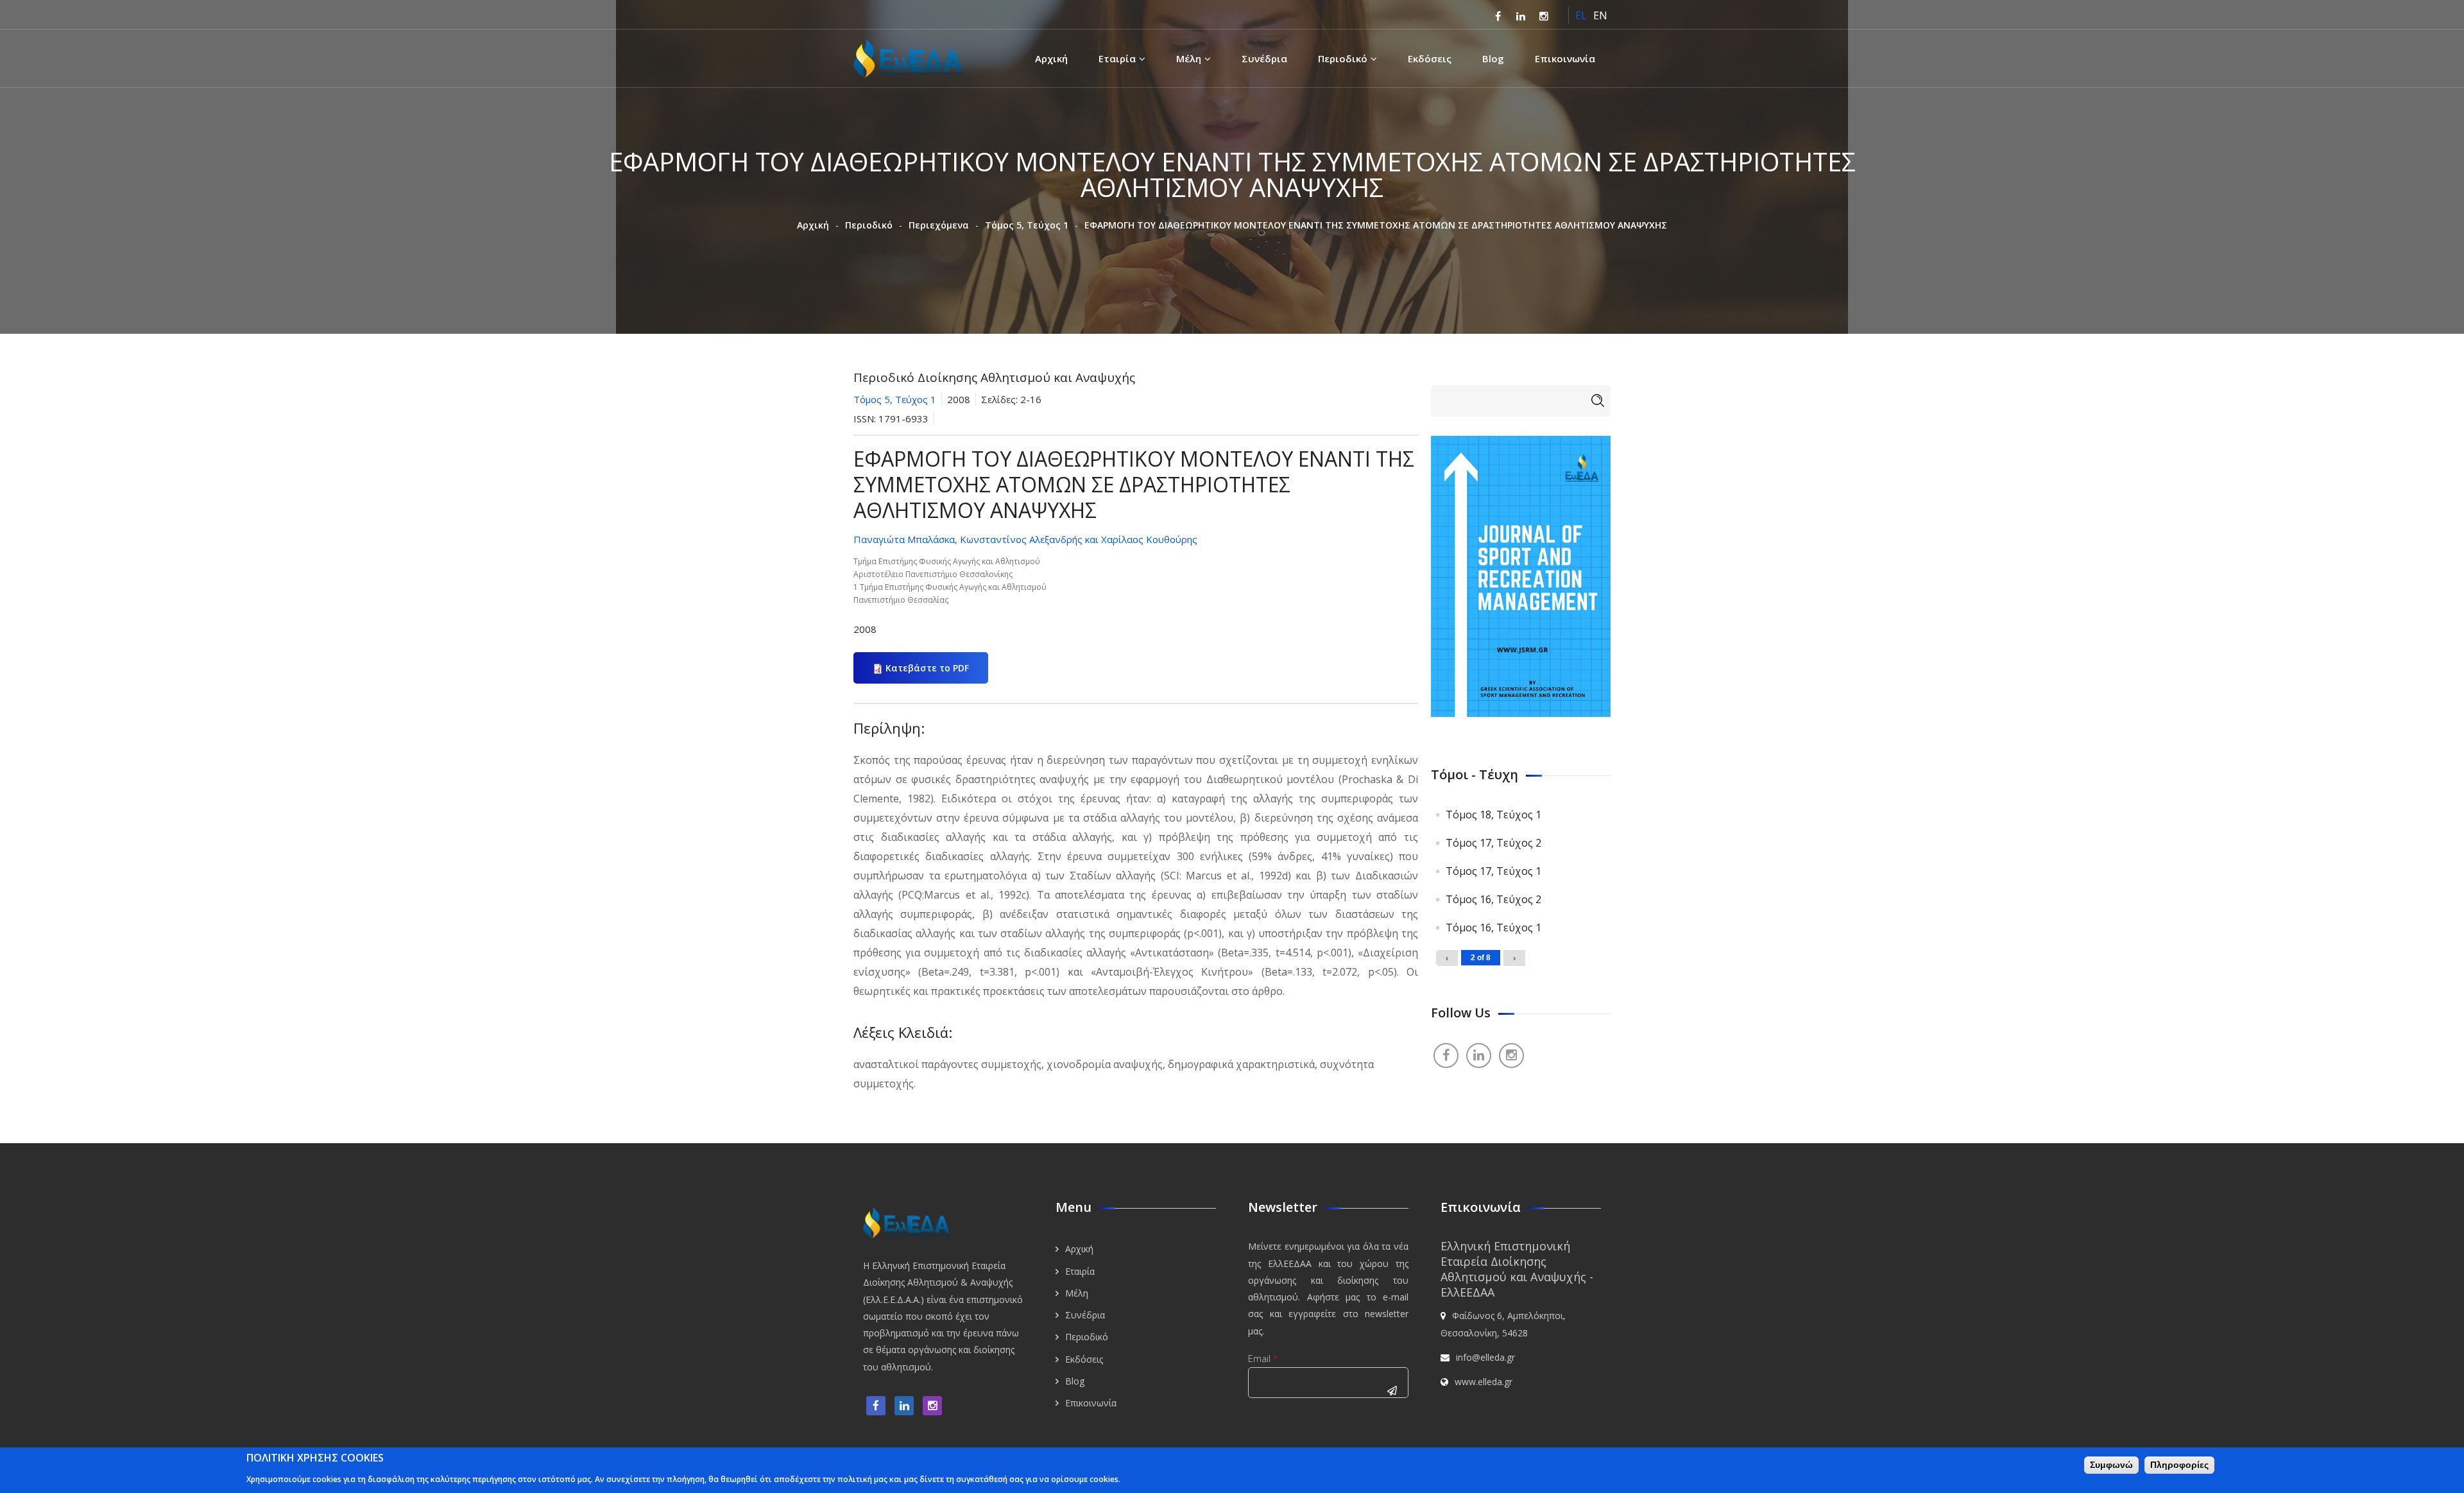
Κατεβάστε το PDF (927, 668)
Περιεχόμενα (939, 225)
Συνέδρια (1264, 58)
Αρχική (1051, 58)
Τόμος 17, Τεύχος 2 (1493, 843)
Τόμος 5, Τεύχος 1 (1027, 225)
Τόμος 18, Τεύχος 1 (1493, 815)
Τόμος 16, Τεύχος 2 (1493, 899)
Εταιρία (1117, 58)
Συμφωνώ (2111, 1465)
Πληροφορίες (2179, 1465)
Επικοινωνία (1565, 58)
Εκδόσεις (1430, 58)
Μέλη (1189, 58)
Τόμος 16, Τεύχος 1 (1493, 928)
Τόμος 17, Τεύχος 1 (1493, 871)
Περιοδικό (1343, 58)
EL (1581, 15)
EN (1600, 15)
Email (1263, 1359)
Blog (1493, 58)
